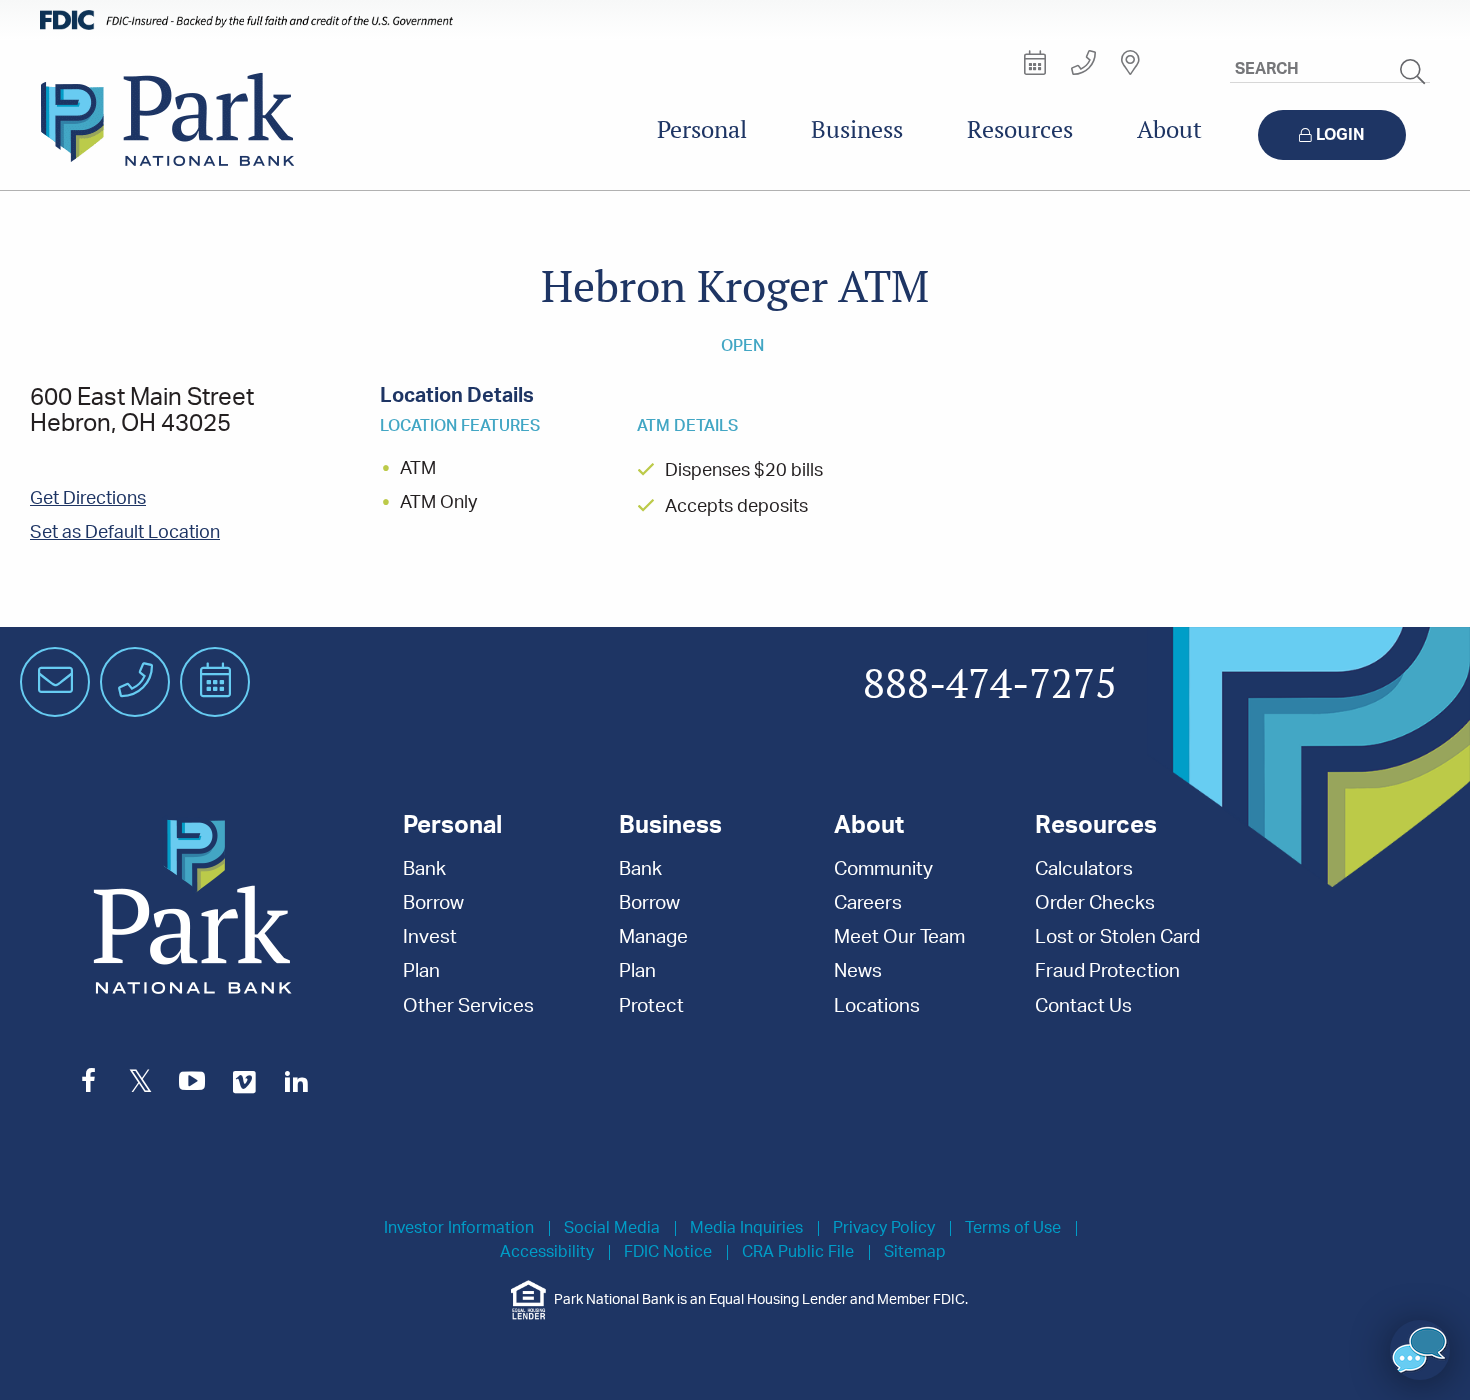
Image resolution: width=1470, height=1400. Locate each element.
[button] (1420, 1350)
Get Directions (88, 499)
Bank (424, 869)
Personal (702, 129)
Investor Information (459, 1228)
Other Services (468, 1006)
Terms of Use (1013, 1228)
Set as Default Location (125, 533)
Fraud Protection (1107, 971)
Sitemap (915, 1252)
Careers (868, 903)
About (1169, 129)
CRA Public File (798, 1252)
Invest (430, 937)
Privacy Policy (884, 1228)
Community (883, 869)
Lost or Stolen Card (1117, 937)
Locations (877, 1006)
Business (857, 129)
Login (1340, 135)
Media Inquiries (746, 1228)
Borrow (433, 903)
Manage (653, 937)
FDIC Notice (668, 1252)
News (858, 971)
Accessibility (547, 1252)
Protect (651, 1006)
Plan (421, 971)
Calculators (1084, 869)
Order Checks (1095, 903)
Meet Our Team (899, 937)
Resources (1020, 129)
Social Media (612, 1228)
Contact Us (1083, 1006)
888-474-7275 (990, 685)
